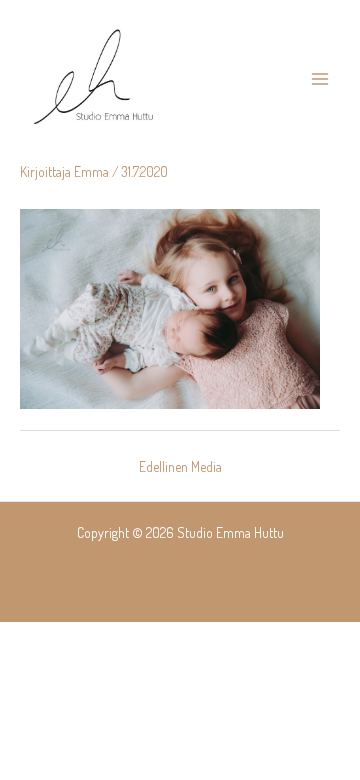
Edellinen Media (180, 466)
